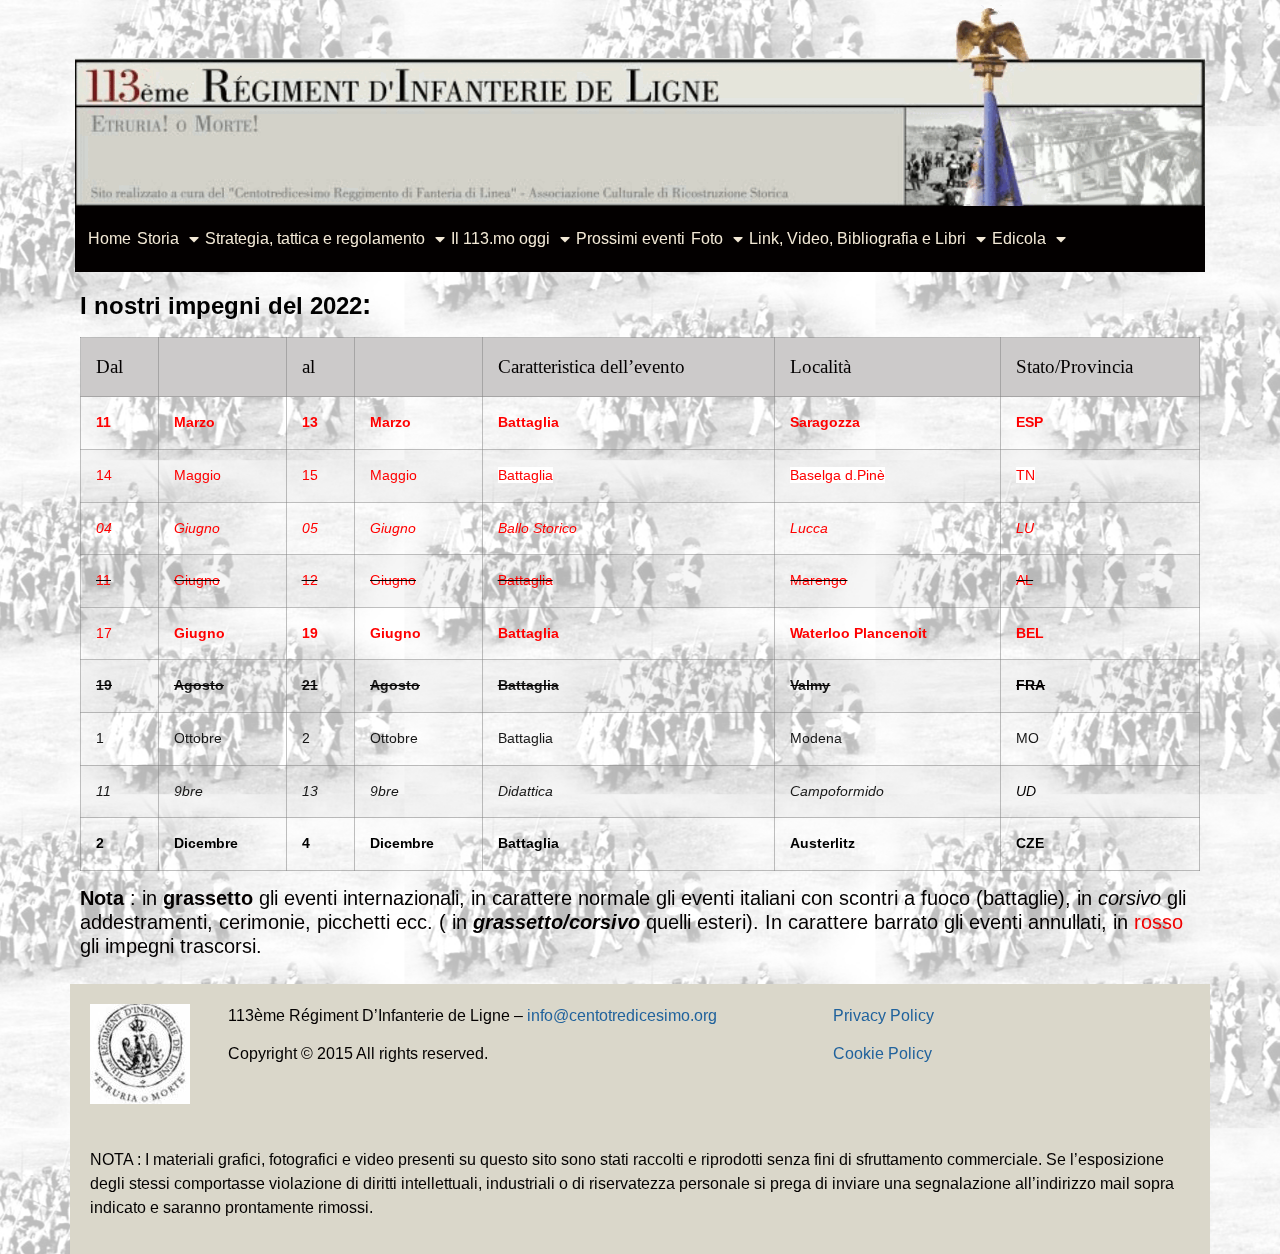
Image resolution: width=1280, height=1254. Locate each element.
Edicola (1019, 238)
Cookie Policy (882, 1053)
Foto (707, 238)
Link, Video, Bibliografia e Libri (857, 238)
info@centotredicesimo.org (622, 1015)
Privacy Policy (883, 1015)
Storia (158, 238)
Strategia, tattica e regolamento (315, 238)
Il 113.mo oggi (500, 238)
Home (109, 238)
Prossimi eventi (630, 238)
